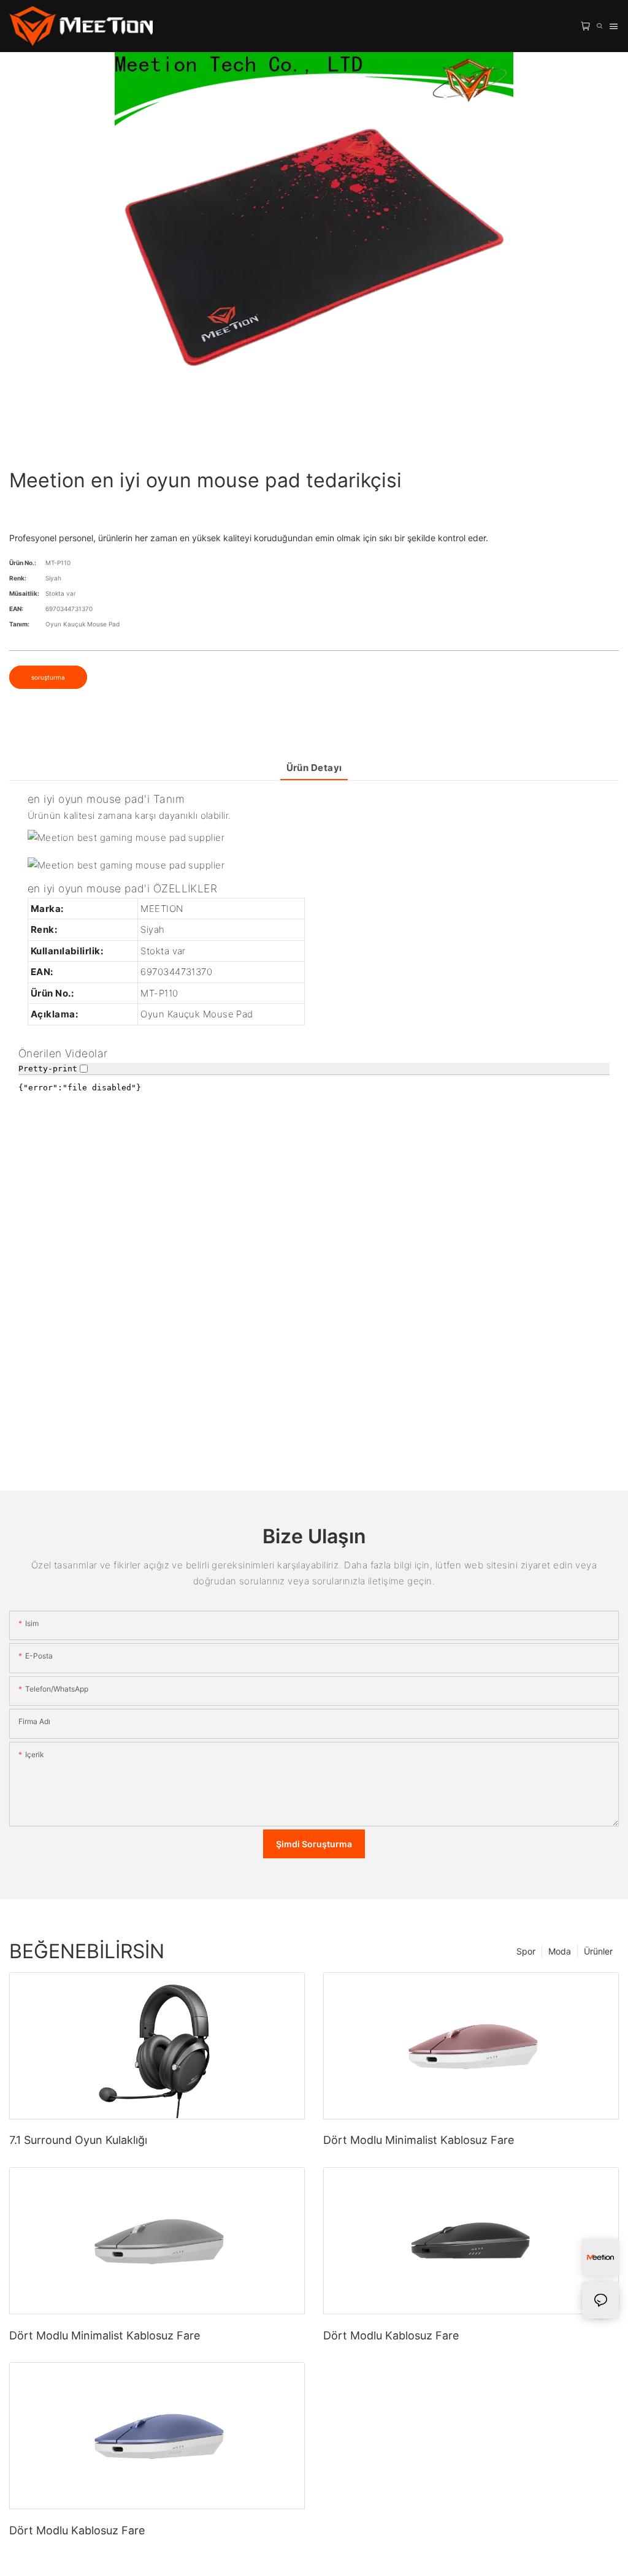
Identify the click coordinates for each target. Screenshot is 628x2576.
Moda (560, 1951)
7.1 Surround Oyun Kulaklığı (78, 2140)
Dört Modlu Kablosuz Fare (391, 2335)
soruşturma (48, 677)
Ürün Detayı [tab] (314, 768)
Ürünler (598, 1951)
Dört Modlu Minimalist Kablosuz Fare (419, 2140)
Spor (526, 1951)
